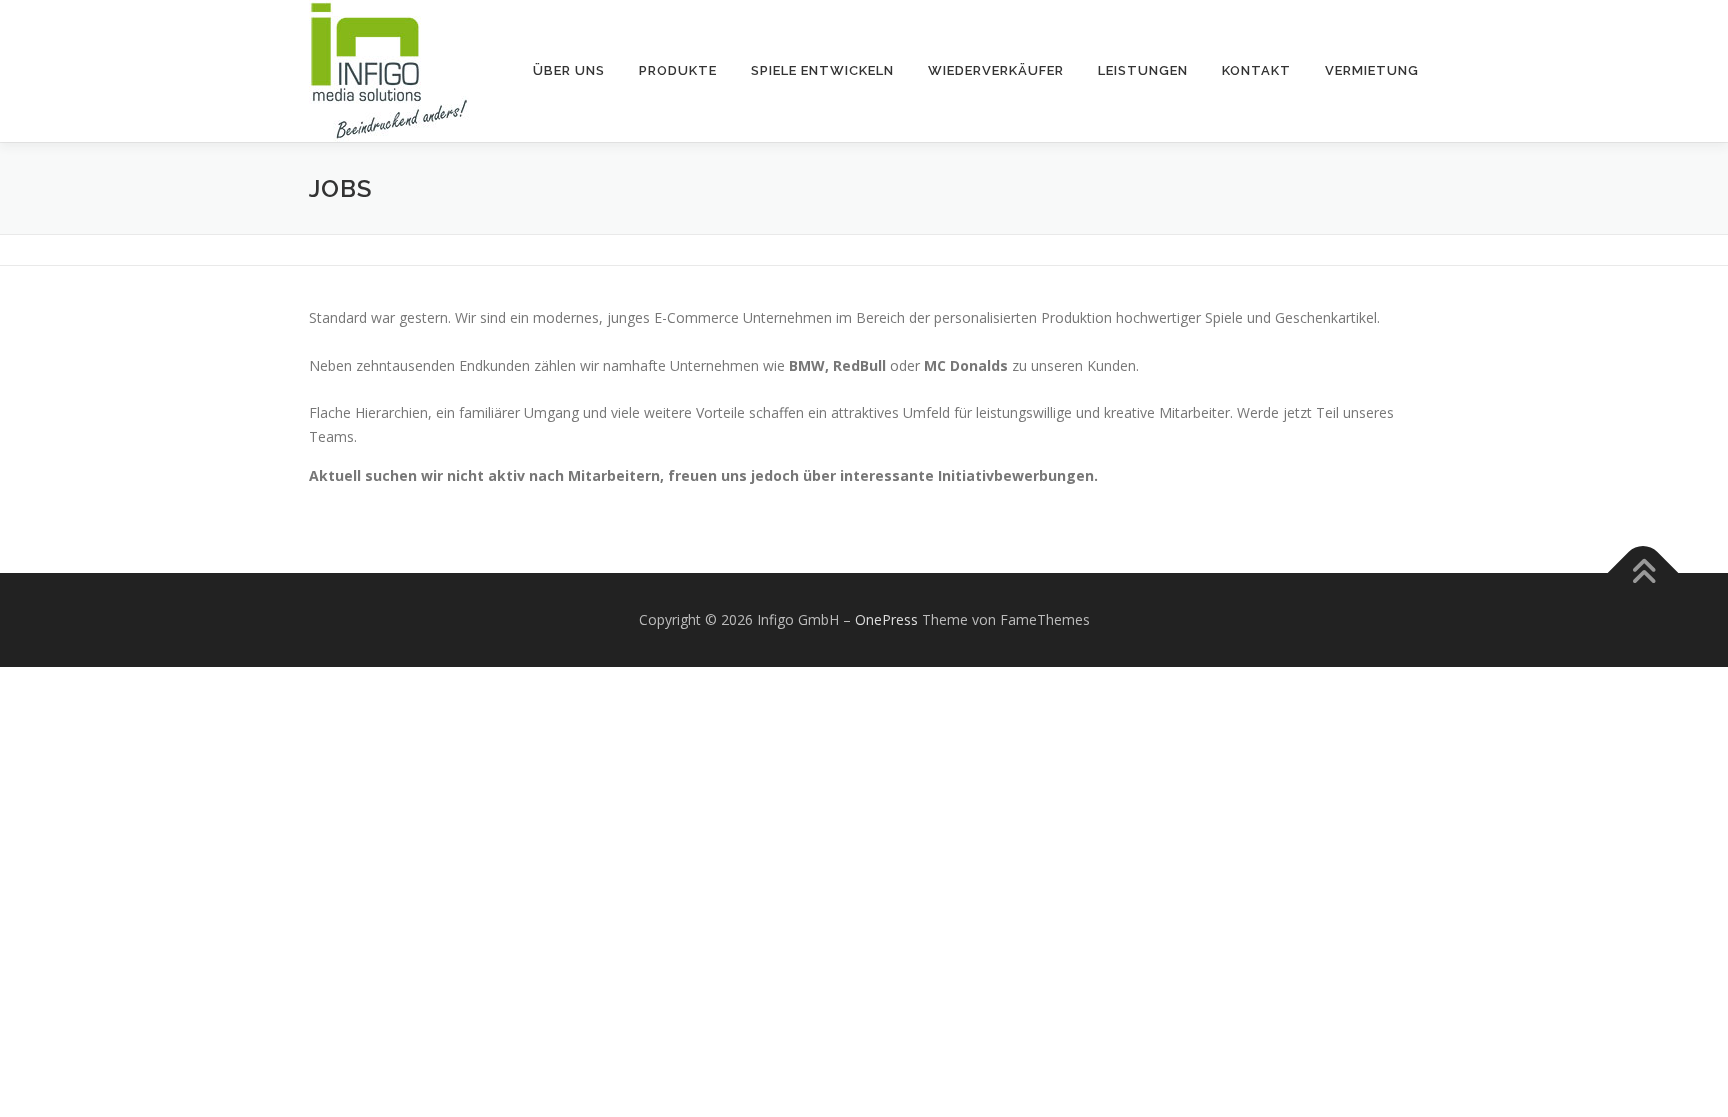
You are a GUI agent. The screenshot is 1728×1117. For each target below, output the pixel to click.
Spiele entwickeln (822, 70)
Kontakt (1256, 70)
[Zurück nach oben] (1643, 572)
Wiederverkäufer (996, 70)
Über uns (569, 70)
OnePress (886, 619)
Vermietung (1372, 70)
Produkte (678, 70)
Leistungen (1143, 70)
